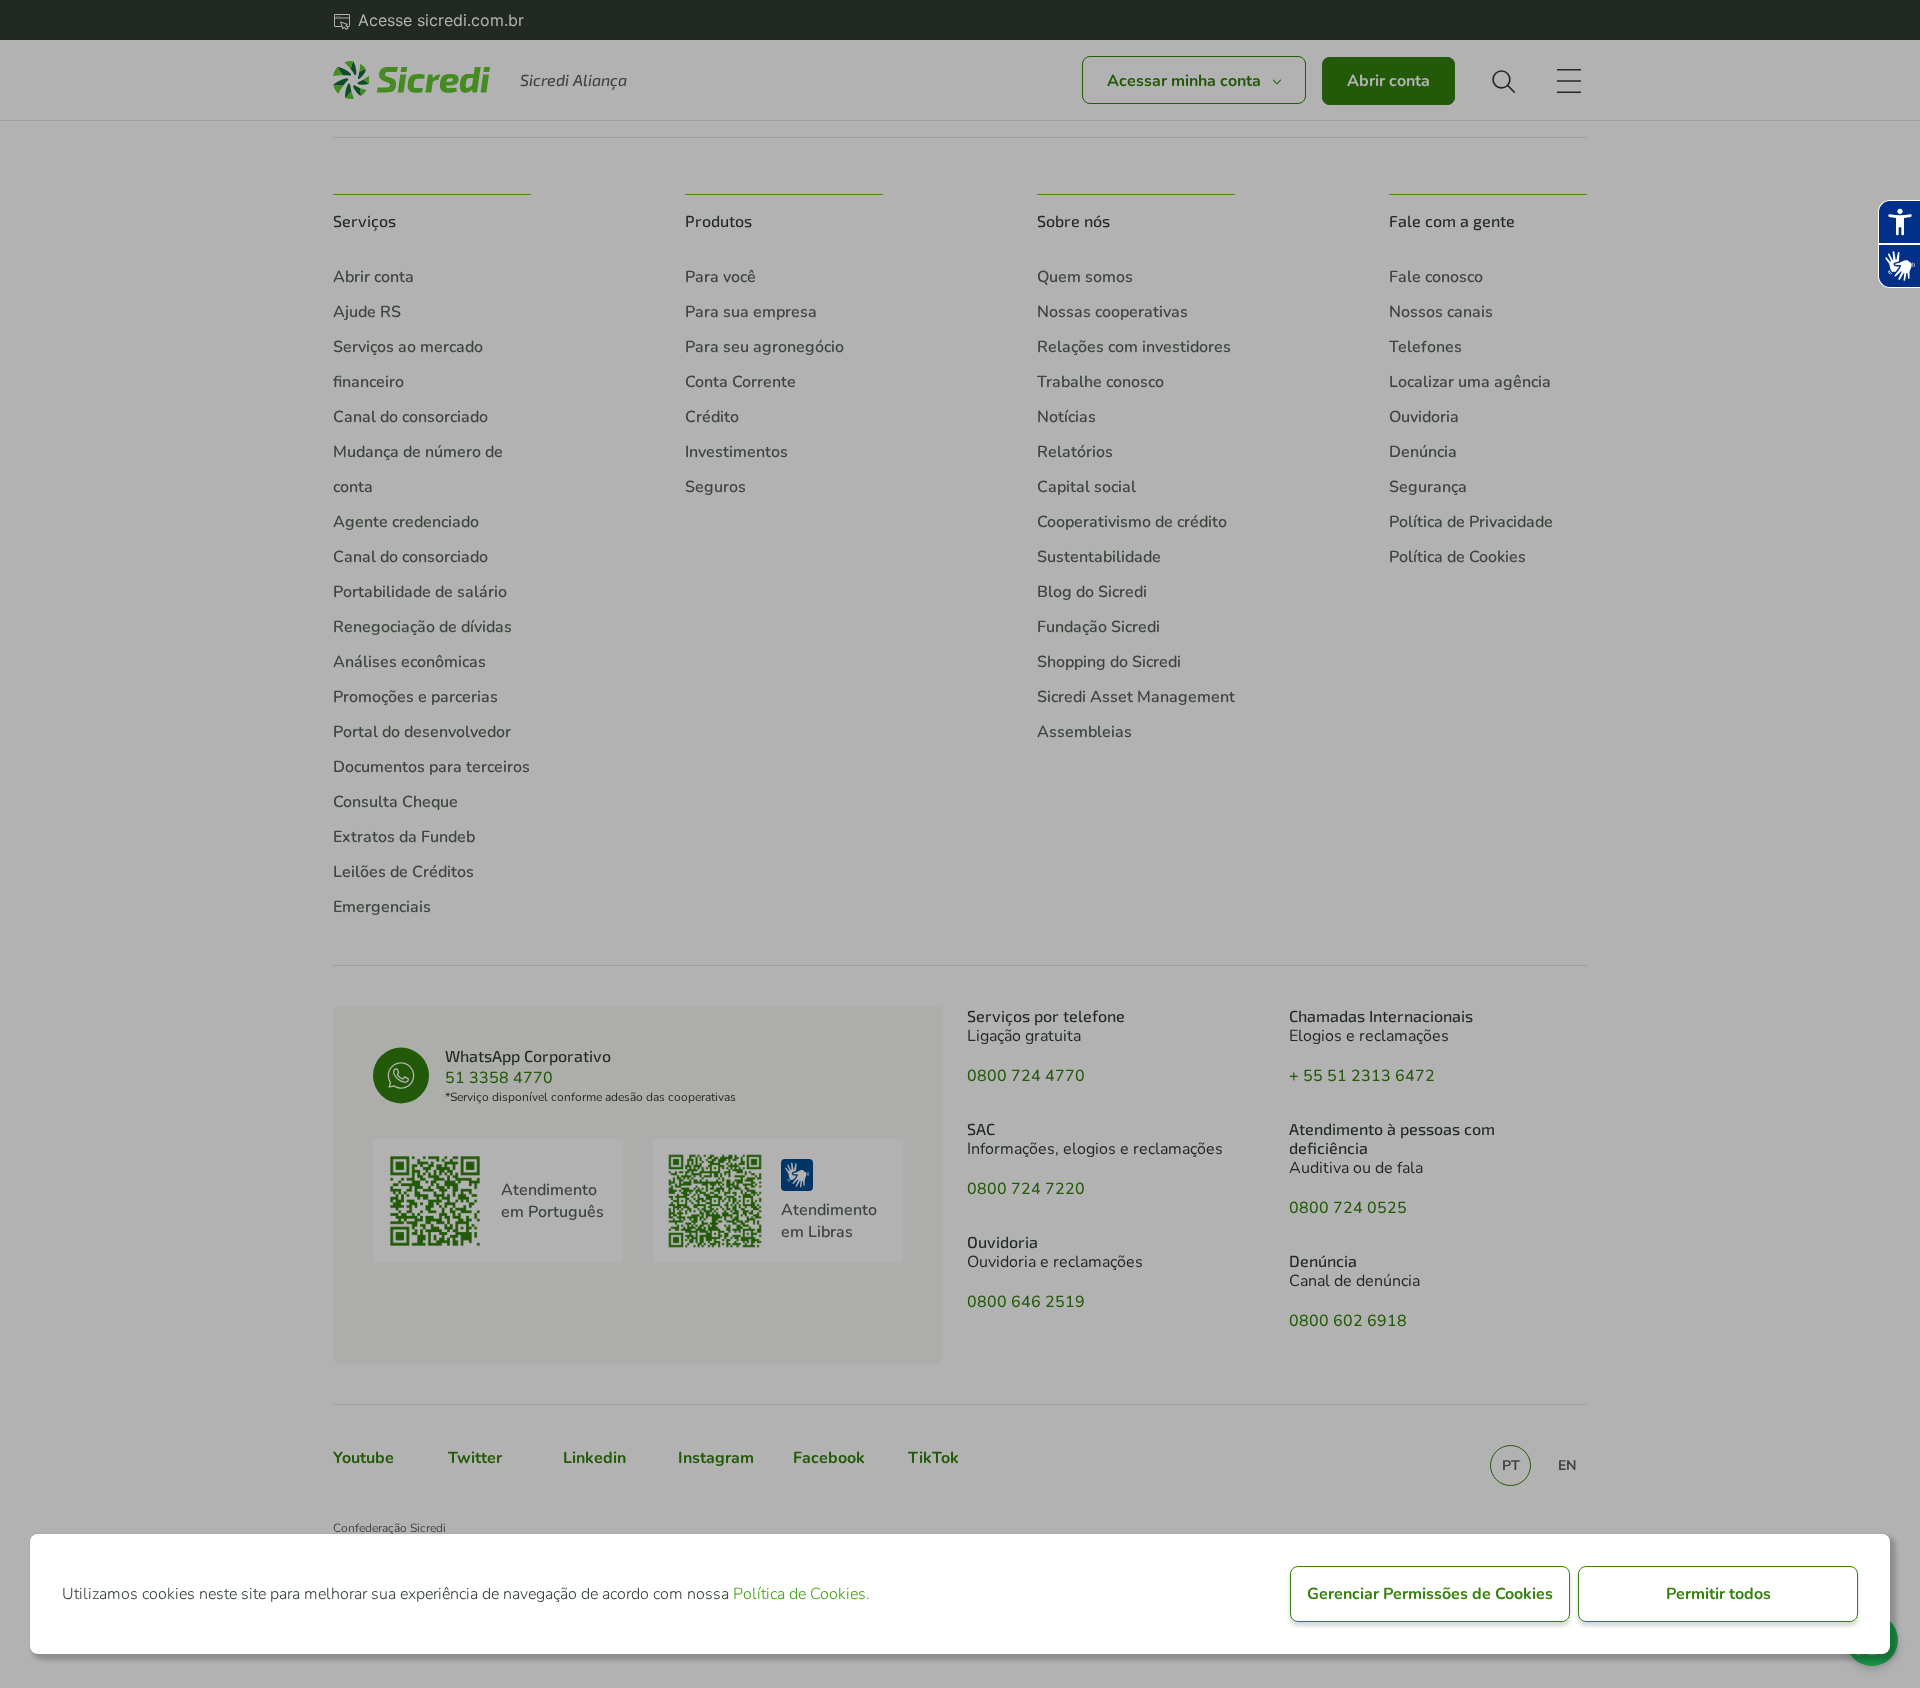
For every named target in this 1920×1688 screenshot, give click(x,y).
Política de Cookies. (801, 1594)
